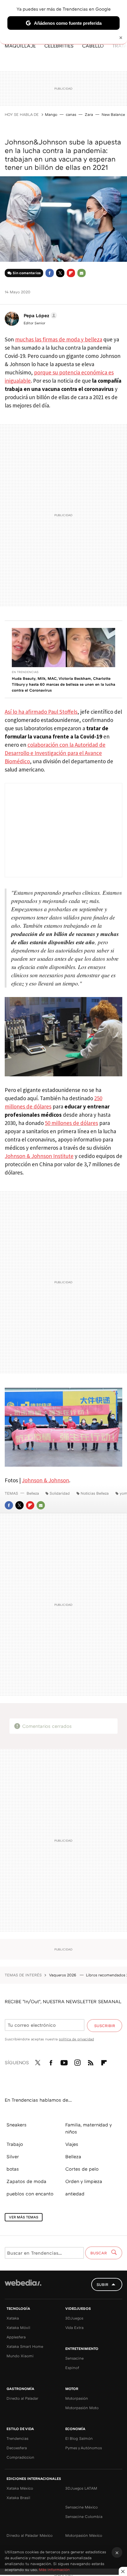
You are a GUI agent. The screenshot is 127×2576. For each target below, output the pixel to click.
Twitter (60, 273)
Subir (102, 2284)
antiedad (75, 2194)
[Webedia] (23, 2287)
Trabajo (15, 2144)
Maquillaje (20, 46)
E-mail (82, 273)
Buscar (99, 2253)
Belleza (33, 1493)
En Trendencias (25, 672)
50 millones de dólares (71, 1123)
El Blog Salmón (79, 2438)
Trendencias (17, 2438)
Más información (54, 2570)
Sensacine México (82, 2507)
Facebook (50, 273)
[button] (39, 315)
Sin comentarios (27, 273)
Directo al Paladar (22, 2398)
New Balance (113, 114)
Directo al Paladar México (30, 2535)
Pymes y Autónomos (84, 2448)
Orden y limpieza (84, 2181)
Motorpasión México (84, 2535)
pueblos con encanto (30, 2194)
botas (13, 2169)
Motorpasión (77, 2398)
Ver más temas (24, 2217)
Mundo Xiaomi (20, 2356)
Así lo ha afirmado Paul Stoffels (41, 712)
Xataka (13, 2318)
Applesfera (16, 2337)
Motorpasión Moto (82, 2408)
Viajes (72, 2144)
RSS (91, 2062)
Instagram (77, 2062)
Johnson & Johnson (45, 1480)
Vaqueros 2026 (63, 1975)
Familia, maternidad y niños (88, 2128)
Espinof (72, 2368)
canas (71, 114)
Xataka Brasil (18, 2498)
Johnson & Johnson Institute (39, 1156)
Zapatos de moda (26, 2181)
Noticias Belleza (95, 1493)
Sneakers (17, 2125)
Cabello (93, 46)
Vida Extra (74, 2327)
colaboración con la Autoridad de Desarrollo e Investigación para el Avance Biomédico (55, 753)
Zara (89, 114)
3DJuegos (74, 2318)
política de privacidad (76, 2039)
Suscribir (105, 2026)
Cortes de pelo (82, 2169)
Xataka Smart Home (25, 2346)
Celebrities (59, 46)
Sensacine (74, 2358)
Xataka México (20, 2488)
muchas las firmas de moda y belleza (59, 339)
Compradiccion (20, 2457)
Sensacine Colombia (84, 2516)
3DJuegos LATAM (81, 2488)
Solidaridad (60, 1493)
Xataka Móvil (18, 2327)
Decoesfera (17, 2448)
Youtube (64, 2062)
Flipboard (71, 273)
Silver (13, 2156)
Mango (51, 114)
